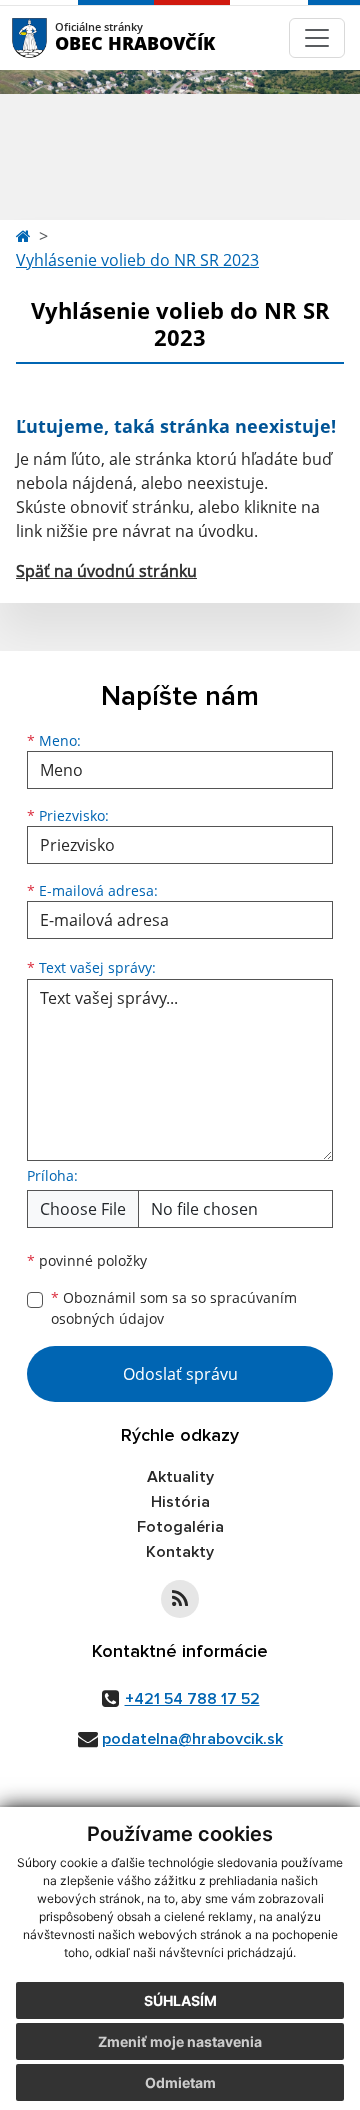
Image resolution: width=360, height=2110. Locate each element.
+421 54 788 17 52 (192, 1699)
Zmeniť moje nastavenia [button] (180, 2041)
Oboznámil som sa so (174, 1308)
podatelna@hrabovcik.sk (192, 1739)
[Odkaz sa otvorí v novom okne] (180, 1599)
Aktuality (180, 1477)
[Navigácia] (317, 38)
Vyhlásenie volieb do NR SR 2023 (137, 260)
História (180, 1502)
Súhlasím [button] (180, 2000)
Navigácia (59, 37)
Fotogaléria (180, 1527)
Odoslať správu (180, 1374)
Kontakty (180, 1552)
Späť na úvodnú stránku (106, 571)
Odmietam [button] (180, 2082)
